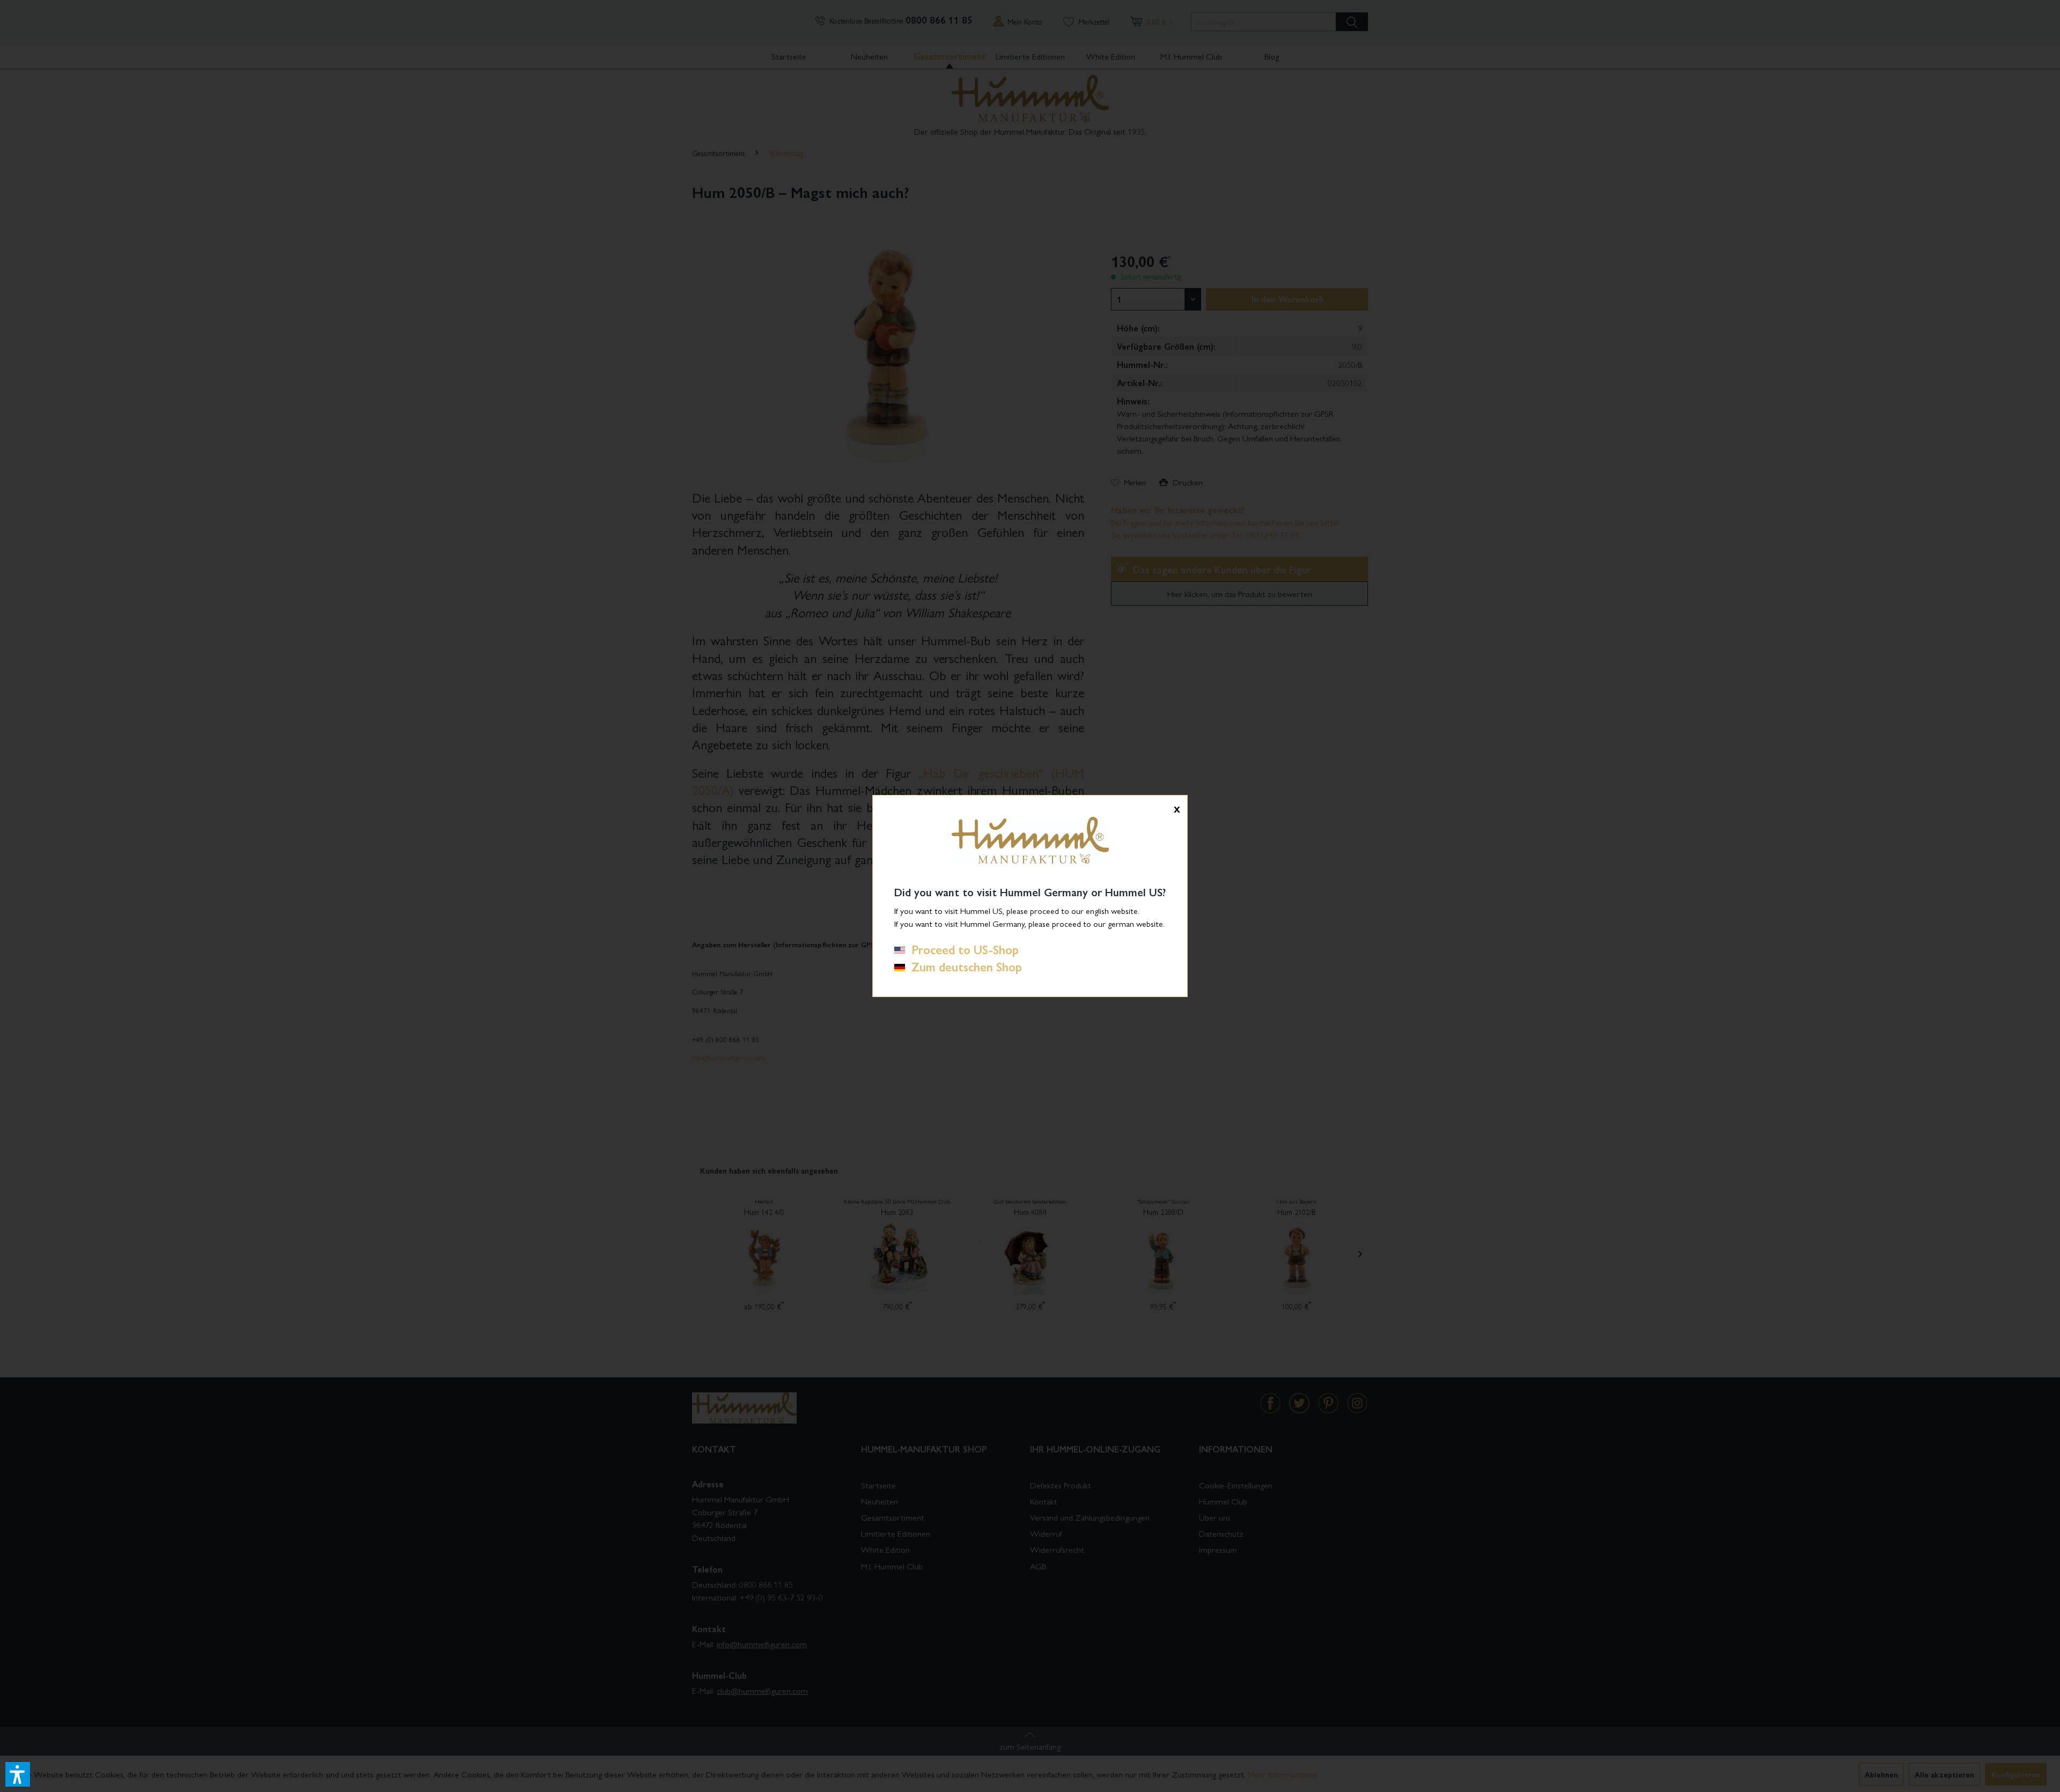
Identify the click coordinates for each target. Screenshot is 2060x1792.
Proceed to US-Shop (962, 949)
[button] (18, 1774)
